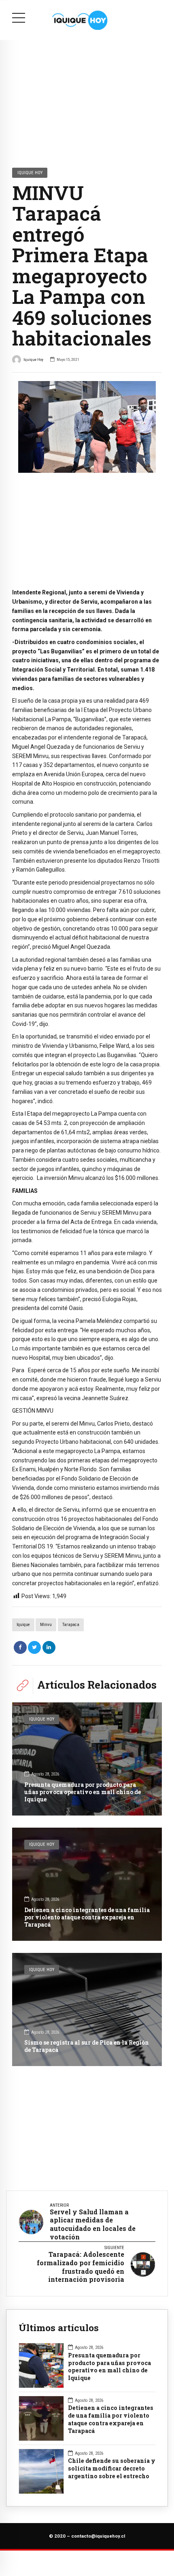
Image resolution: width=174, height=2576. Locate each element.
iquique (23, 1625)
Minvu (46, 1625)
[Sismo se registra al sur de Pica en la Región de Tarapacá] (87, 2009)
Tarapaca (71, 1625)
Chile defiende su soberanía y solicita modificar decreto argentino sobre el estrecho (112, 2469)
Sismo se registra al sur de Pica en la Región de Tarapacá (87, 2046)
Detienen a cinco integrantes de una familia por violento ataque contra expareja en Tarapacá (87, 1917)
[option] (87, 427)
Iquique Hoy (30, 173)
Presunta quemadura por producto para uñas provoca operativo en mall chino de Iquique (83, 1792)
